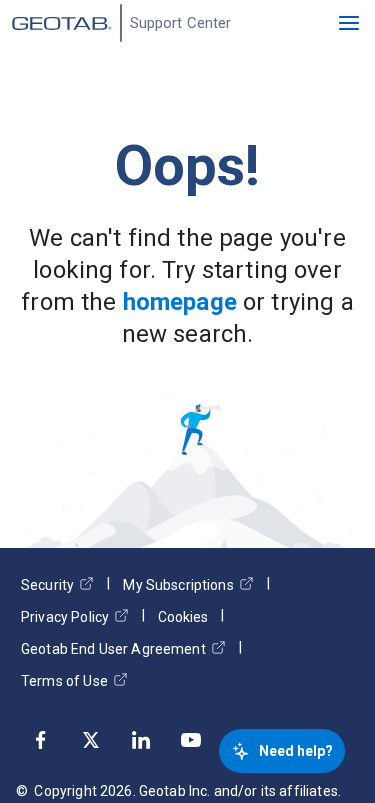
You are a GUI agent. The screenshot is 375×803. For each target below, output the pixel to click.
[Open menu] (349, 23)
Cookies (183, 617)
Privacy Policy (65, 617)
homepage (180, 302)
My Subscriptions (178, 585)
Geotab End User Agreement (113, 649)
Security (47, 585)
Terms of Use (64, 681)
